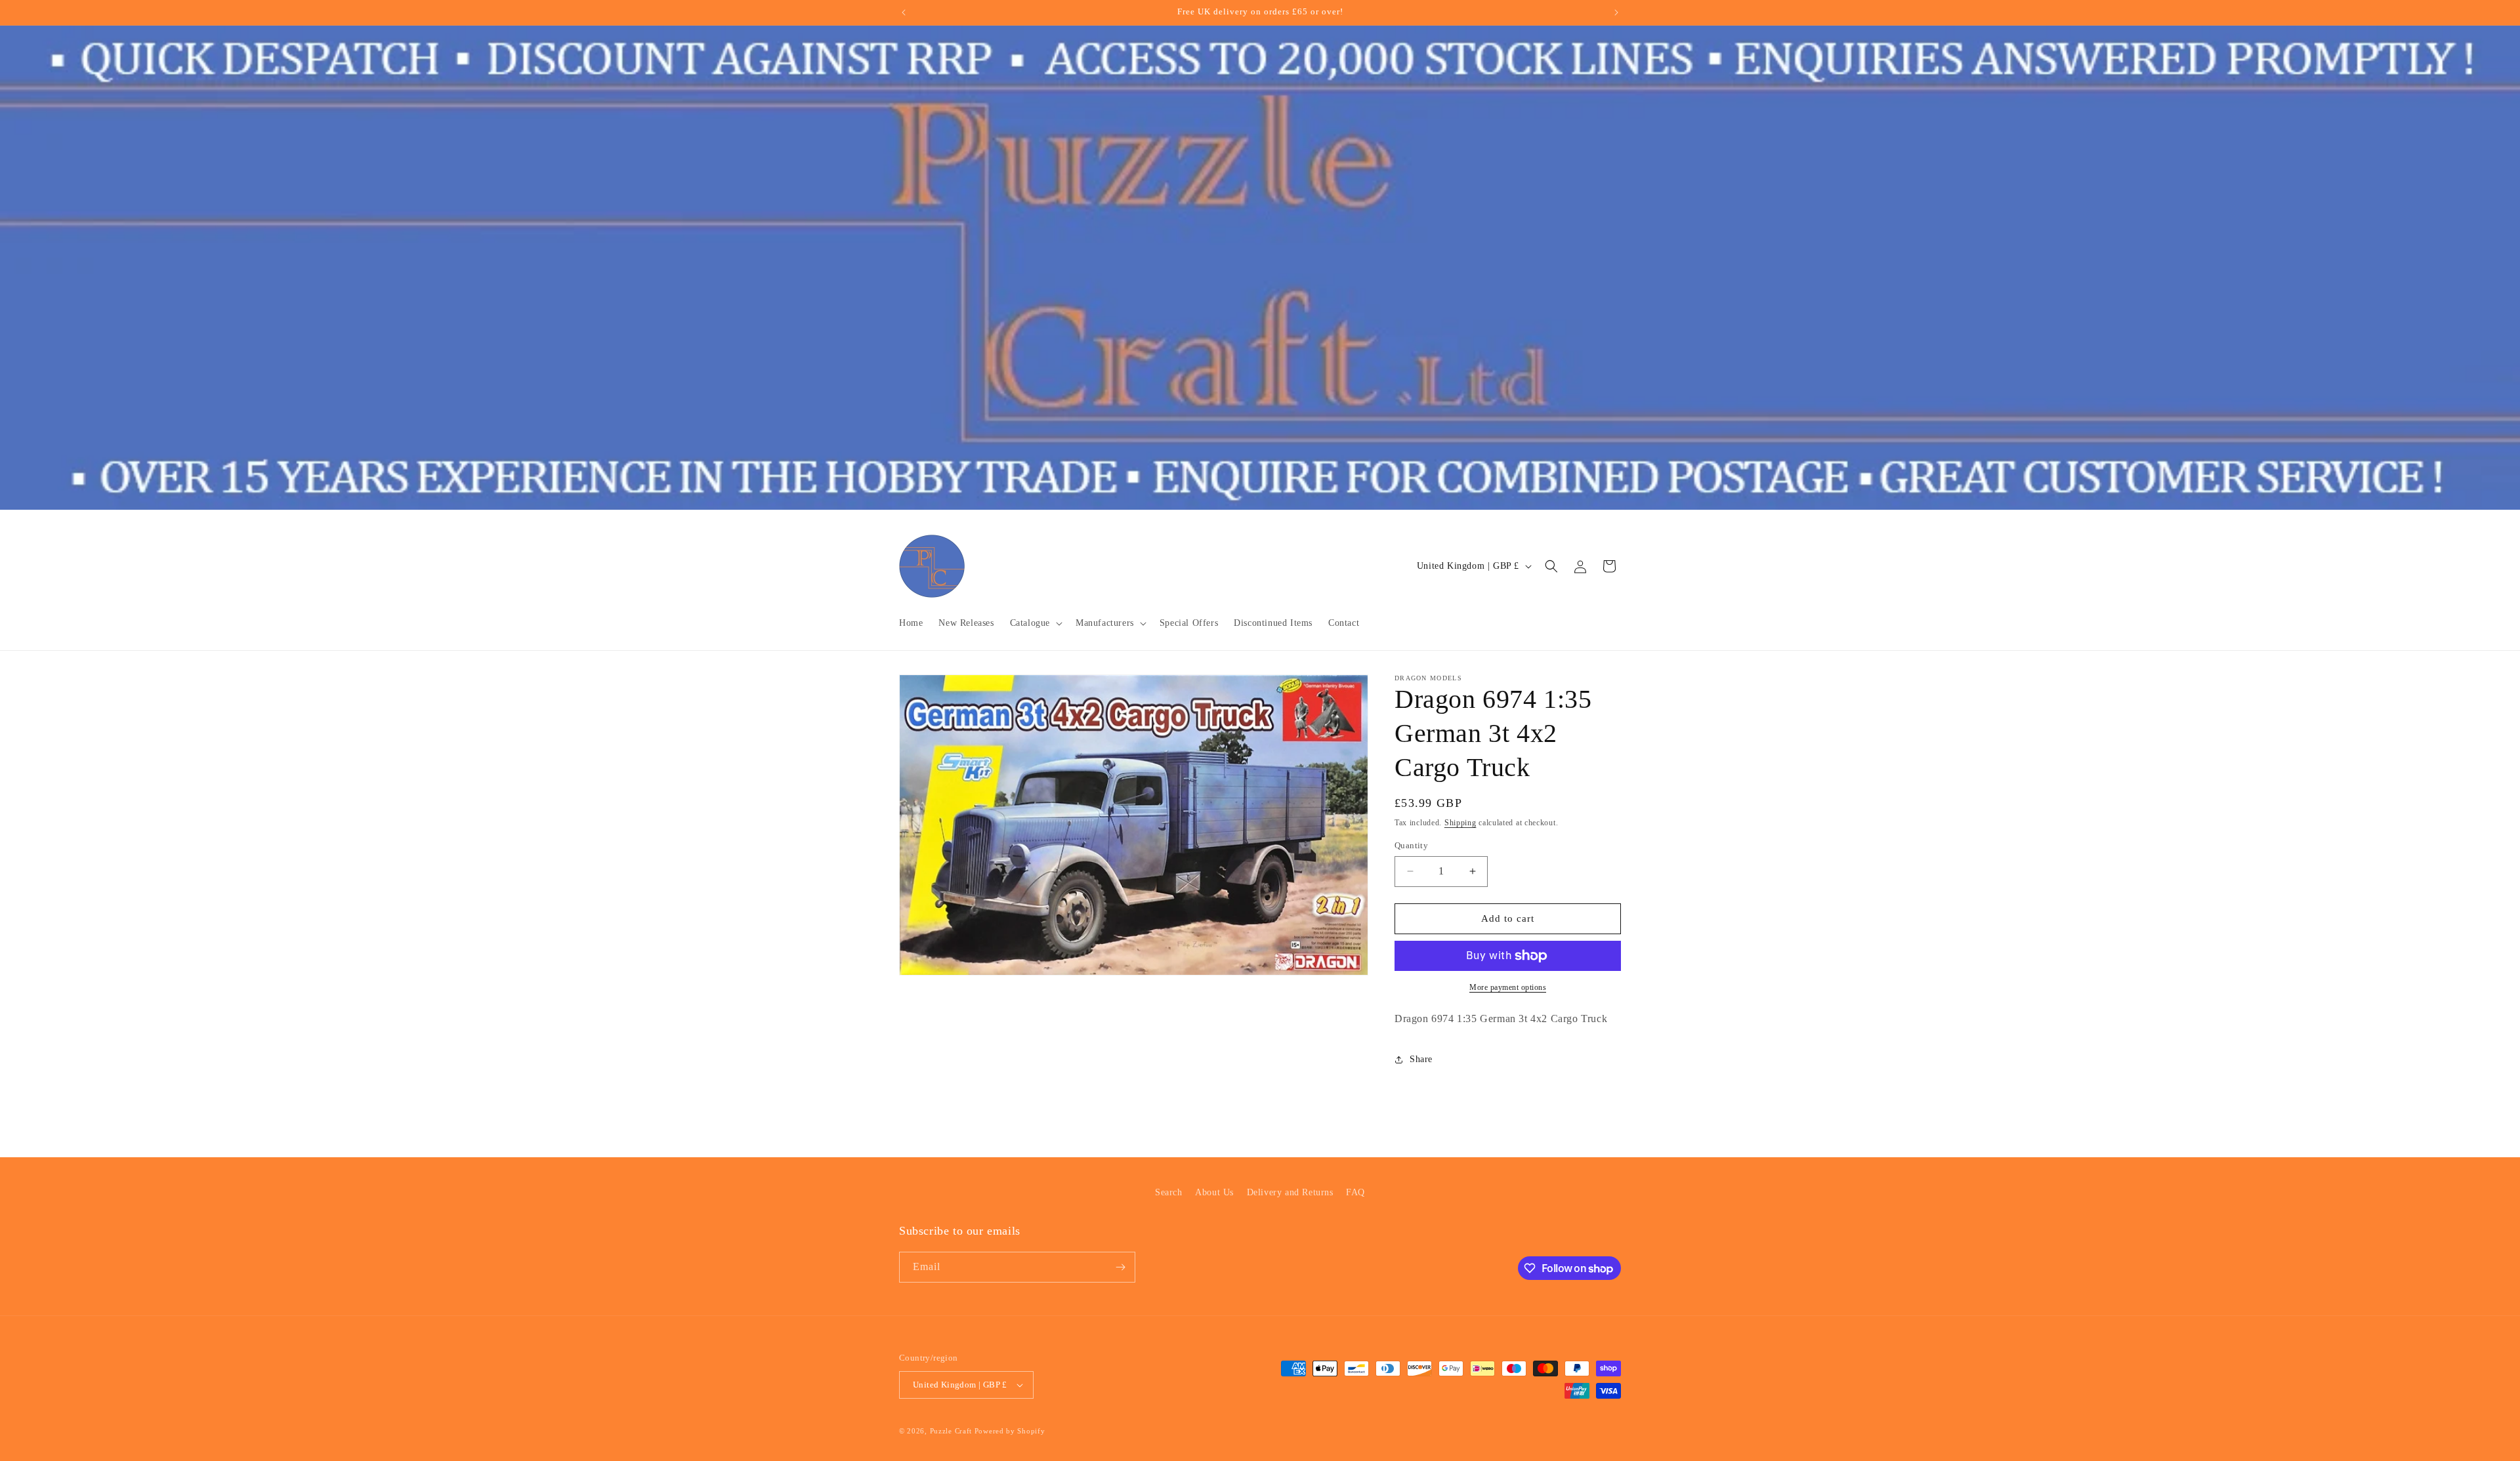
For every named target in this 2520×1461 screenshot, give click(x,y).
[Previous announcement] (904, 12)
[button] (1035, 623)
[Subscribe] (1120, 1267)
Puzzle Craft (951, 1431)
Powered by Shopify (1010, 1431)
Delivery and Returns (1290, 1192)
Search (1169, 1192)
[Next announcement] (1616, 12)
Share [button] (1421, 1059)
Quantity (1411, 845)
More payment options (1508, 987)
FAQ (1355, 1192)
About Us (1214, 1192)
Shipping (1460, 823)
